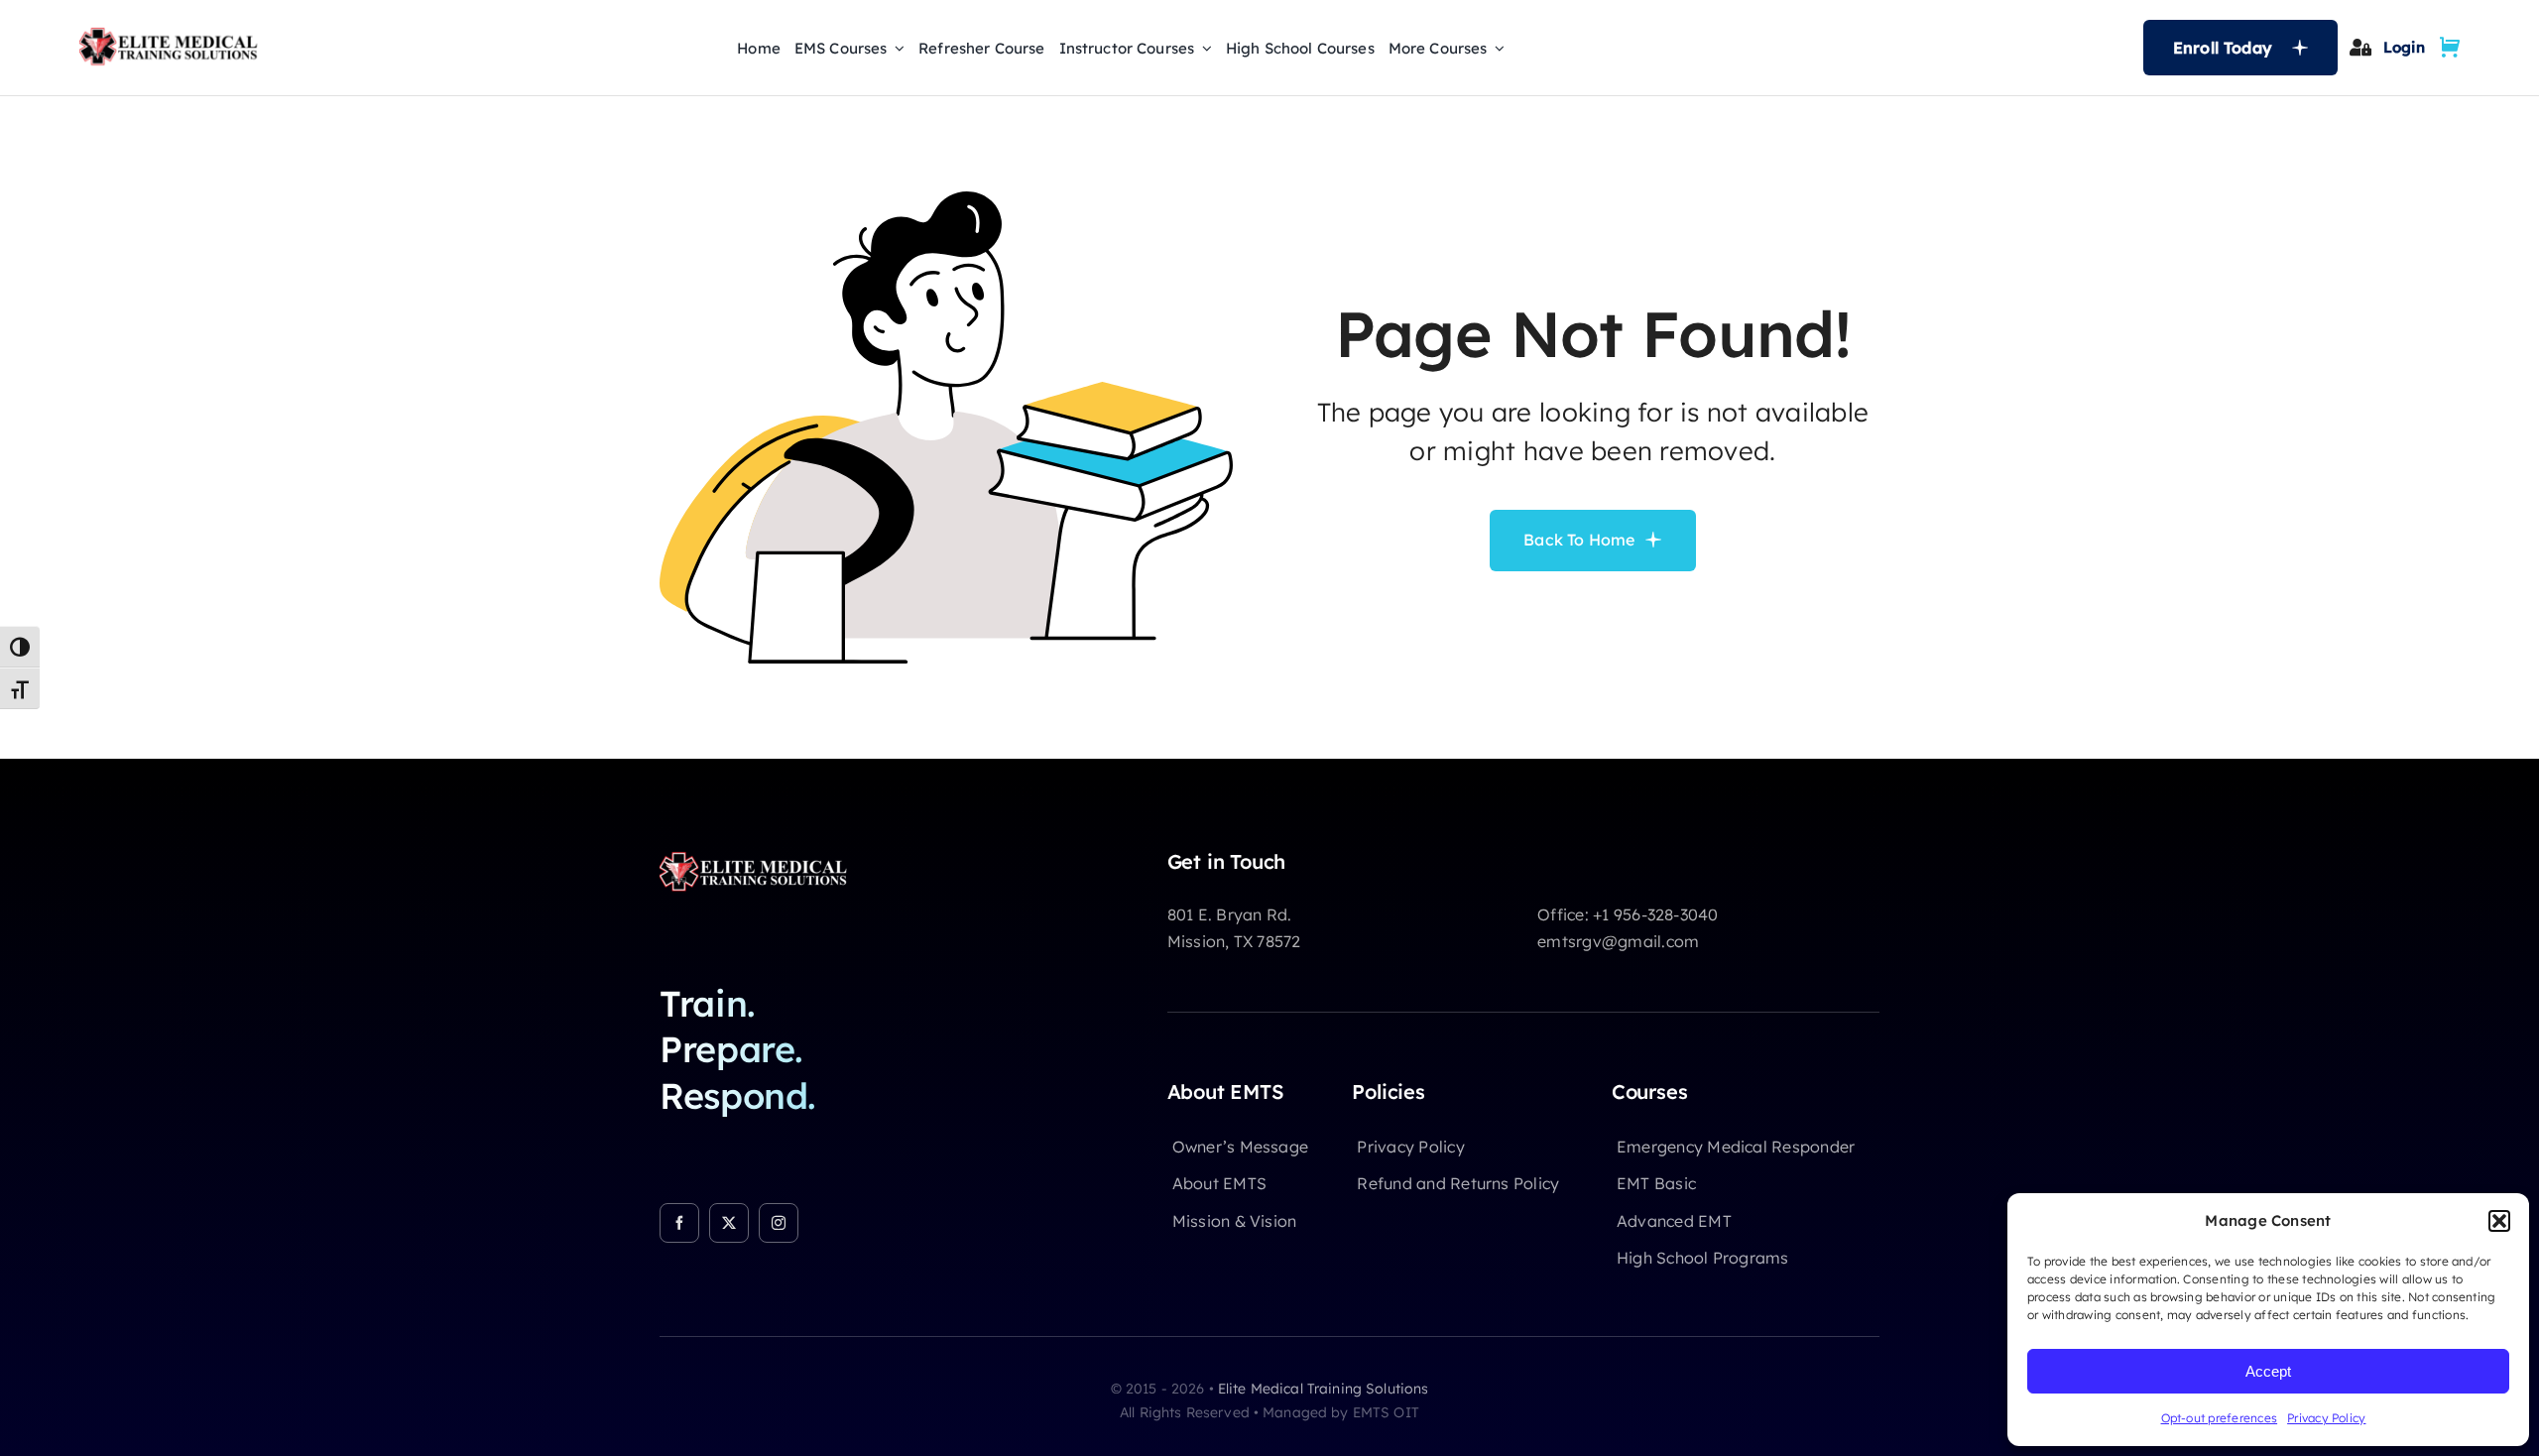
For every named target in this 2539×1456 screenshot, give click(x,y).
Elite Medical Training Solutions (1323, 1389)
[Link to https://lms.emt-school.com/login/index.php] (2360, 47)
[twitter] (729, 1223)
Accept (2268, 1371)
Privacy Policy (2326, 1418)
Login (2404, 47)
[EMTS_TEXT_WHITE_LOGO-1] (759, 858)
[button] (2499, 1221)
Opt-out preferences (2220, 1418)
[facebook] (679, 1223)
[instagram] (779, 1223)
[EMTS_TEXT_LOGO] (174, 34)
